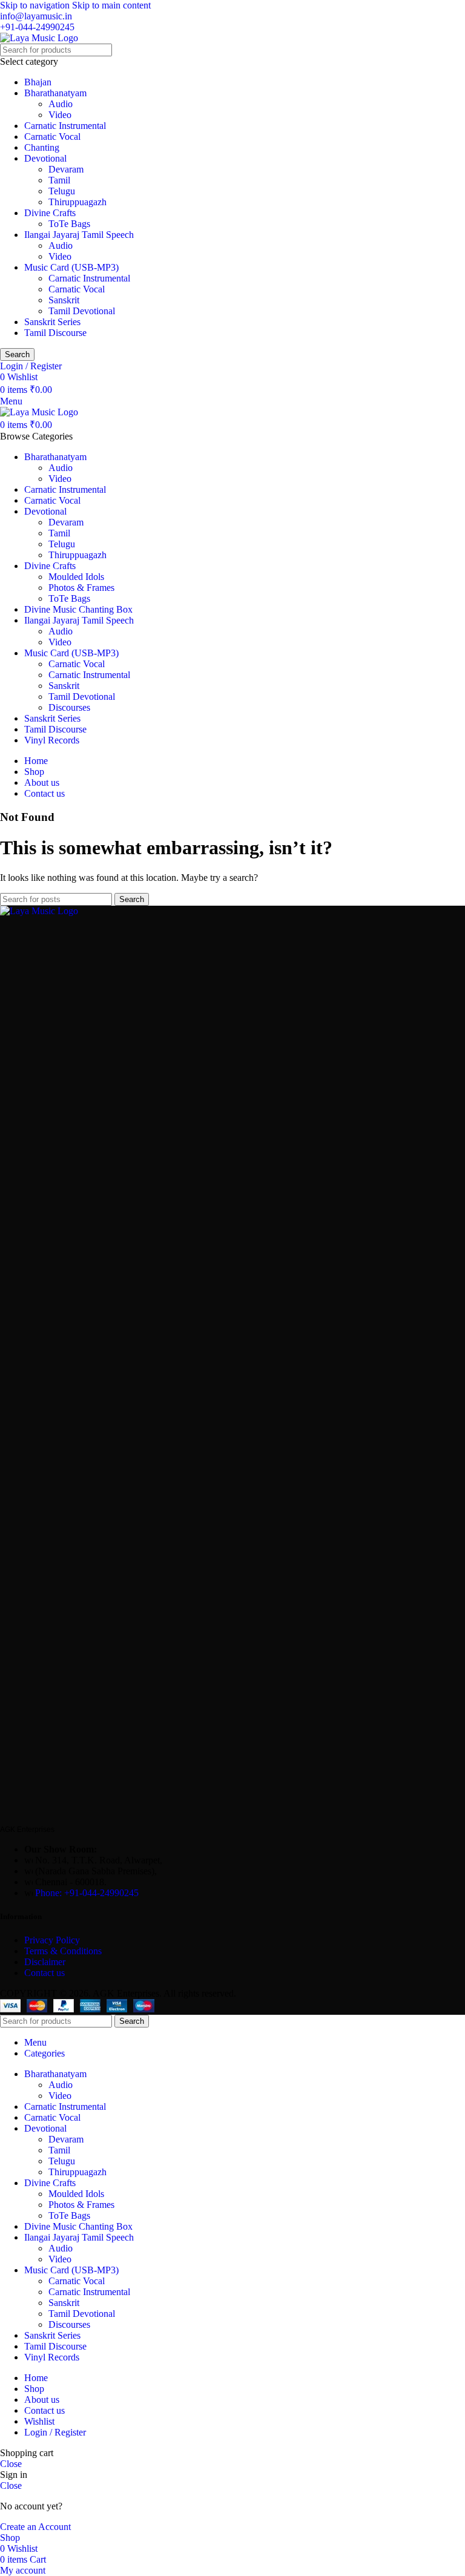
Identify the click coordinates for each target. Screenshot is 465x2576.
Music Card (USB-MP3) (71, 267)
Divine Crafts (50, 213)
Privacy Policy (52, 1940)
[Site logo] (39, 38)
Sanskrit (64, 300)
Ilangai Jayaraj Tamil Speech (79, 235)
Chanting (42, 147)
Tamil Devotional (82, 311)
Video (60, 115)
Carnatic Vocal (52, 137)
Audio (61, 104)
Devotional (45, 158)
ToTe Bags (69, 224)
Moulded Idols (76, 577)
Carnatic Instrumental (65, 126)
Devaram (66, 169)
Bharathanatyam (55, 93)
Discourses (69, 707)
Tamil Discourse (55, 333)
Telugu (62, 191)
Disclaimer (45, 1962)
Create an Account (35, 2527)
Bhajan (38, 82)
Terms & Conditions (64, 1951)
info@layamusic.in (36, 16)
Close (11, 2464)
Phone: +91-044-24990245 (87, 1893)
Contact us (45, 1973)
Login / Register (55, 2432)
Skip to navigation (36, 5)
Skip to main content (111, 5)
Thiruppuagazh (77, 202)
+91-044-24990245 (37, 27)
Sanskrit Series (52, 322)
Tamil (59, 180)
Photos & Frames (81, 588)
